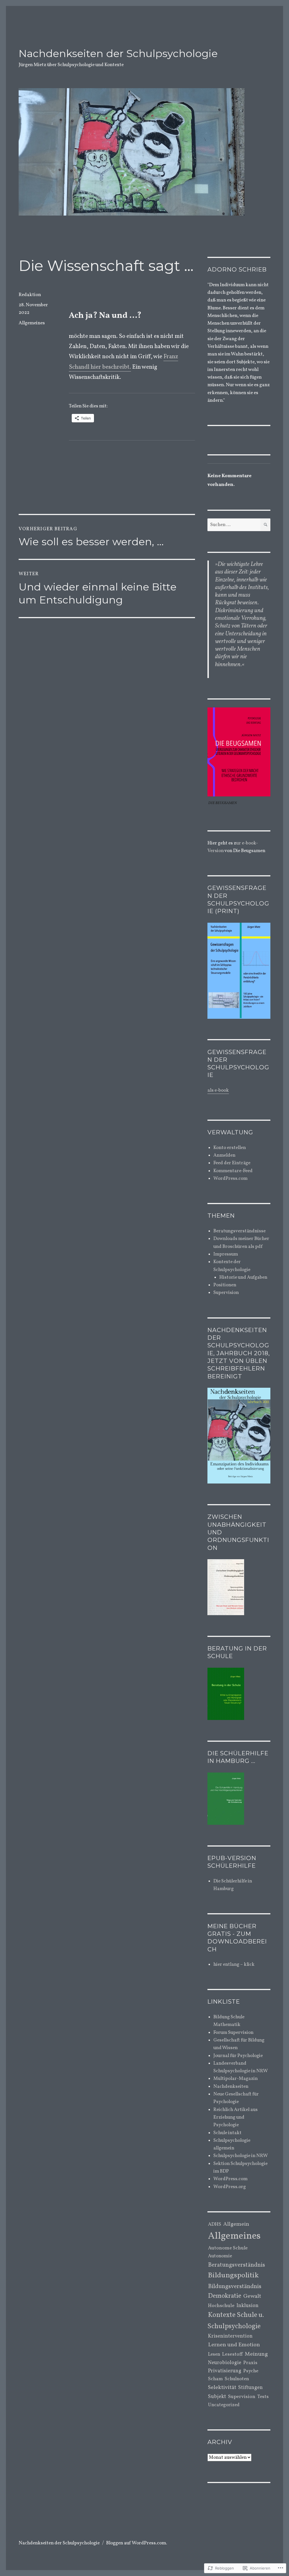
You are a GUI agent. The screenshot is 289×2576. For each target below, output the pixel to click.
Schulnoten (237, 2379)
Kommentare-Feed (233, 1171)
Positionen (225, 1285)
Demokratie (225, 2296)
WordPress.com (230, 1179)
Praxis (250, 2363)
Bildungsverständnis (235, 2287)
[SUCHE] (265, 525)
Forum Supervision (233, 2033)
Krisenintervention (230, 2336)
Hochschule (221, 2306)
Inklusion (248, 2306)
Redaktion (30, 295)
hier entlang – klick (234, 1964)
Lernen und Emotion (234, 2345)
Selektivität (222, 2388)
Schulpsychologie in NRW (241, 2156)
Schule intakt (227, 2133)
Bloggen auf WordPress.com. (137, 2543)
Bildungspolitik (233, 2276)
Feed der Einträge (232, 1163)
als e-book (218, 1090)
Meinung (256, 2354)
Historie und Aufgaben (243, 1277)
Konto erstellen (230, 1148)
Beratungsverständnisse (239, 1231)
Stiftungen (250, 2388)
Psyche (251, 2371)
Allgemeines (32, 323)
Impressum (226, 1254)
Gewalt (252, 2296)
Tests (263, 2397)
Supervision (226, 1293)
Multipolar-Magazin (236, 2079)
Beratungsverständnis (237, 2265)
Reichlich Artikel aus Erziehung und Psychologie (236, 2117)
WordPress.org (230, 2187)
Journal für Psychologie (238, 2056)
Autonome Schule (228, 2248)
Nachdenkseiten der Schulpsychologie (118, 53)
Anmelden (224, 1155)
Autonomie (220, 2256)
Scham (215, 2379)
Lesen (214, 2355)
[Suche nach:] (234, 525)
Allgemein (236, 2224)
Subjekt (217, 2397)
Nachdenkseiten (231, 2087)
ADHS (215, 2225)
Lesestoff (232, 2354)
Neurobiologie (225, 2363)
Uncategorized (224, 2405)
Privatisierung (225, 2371)
